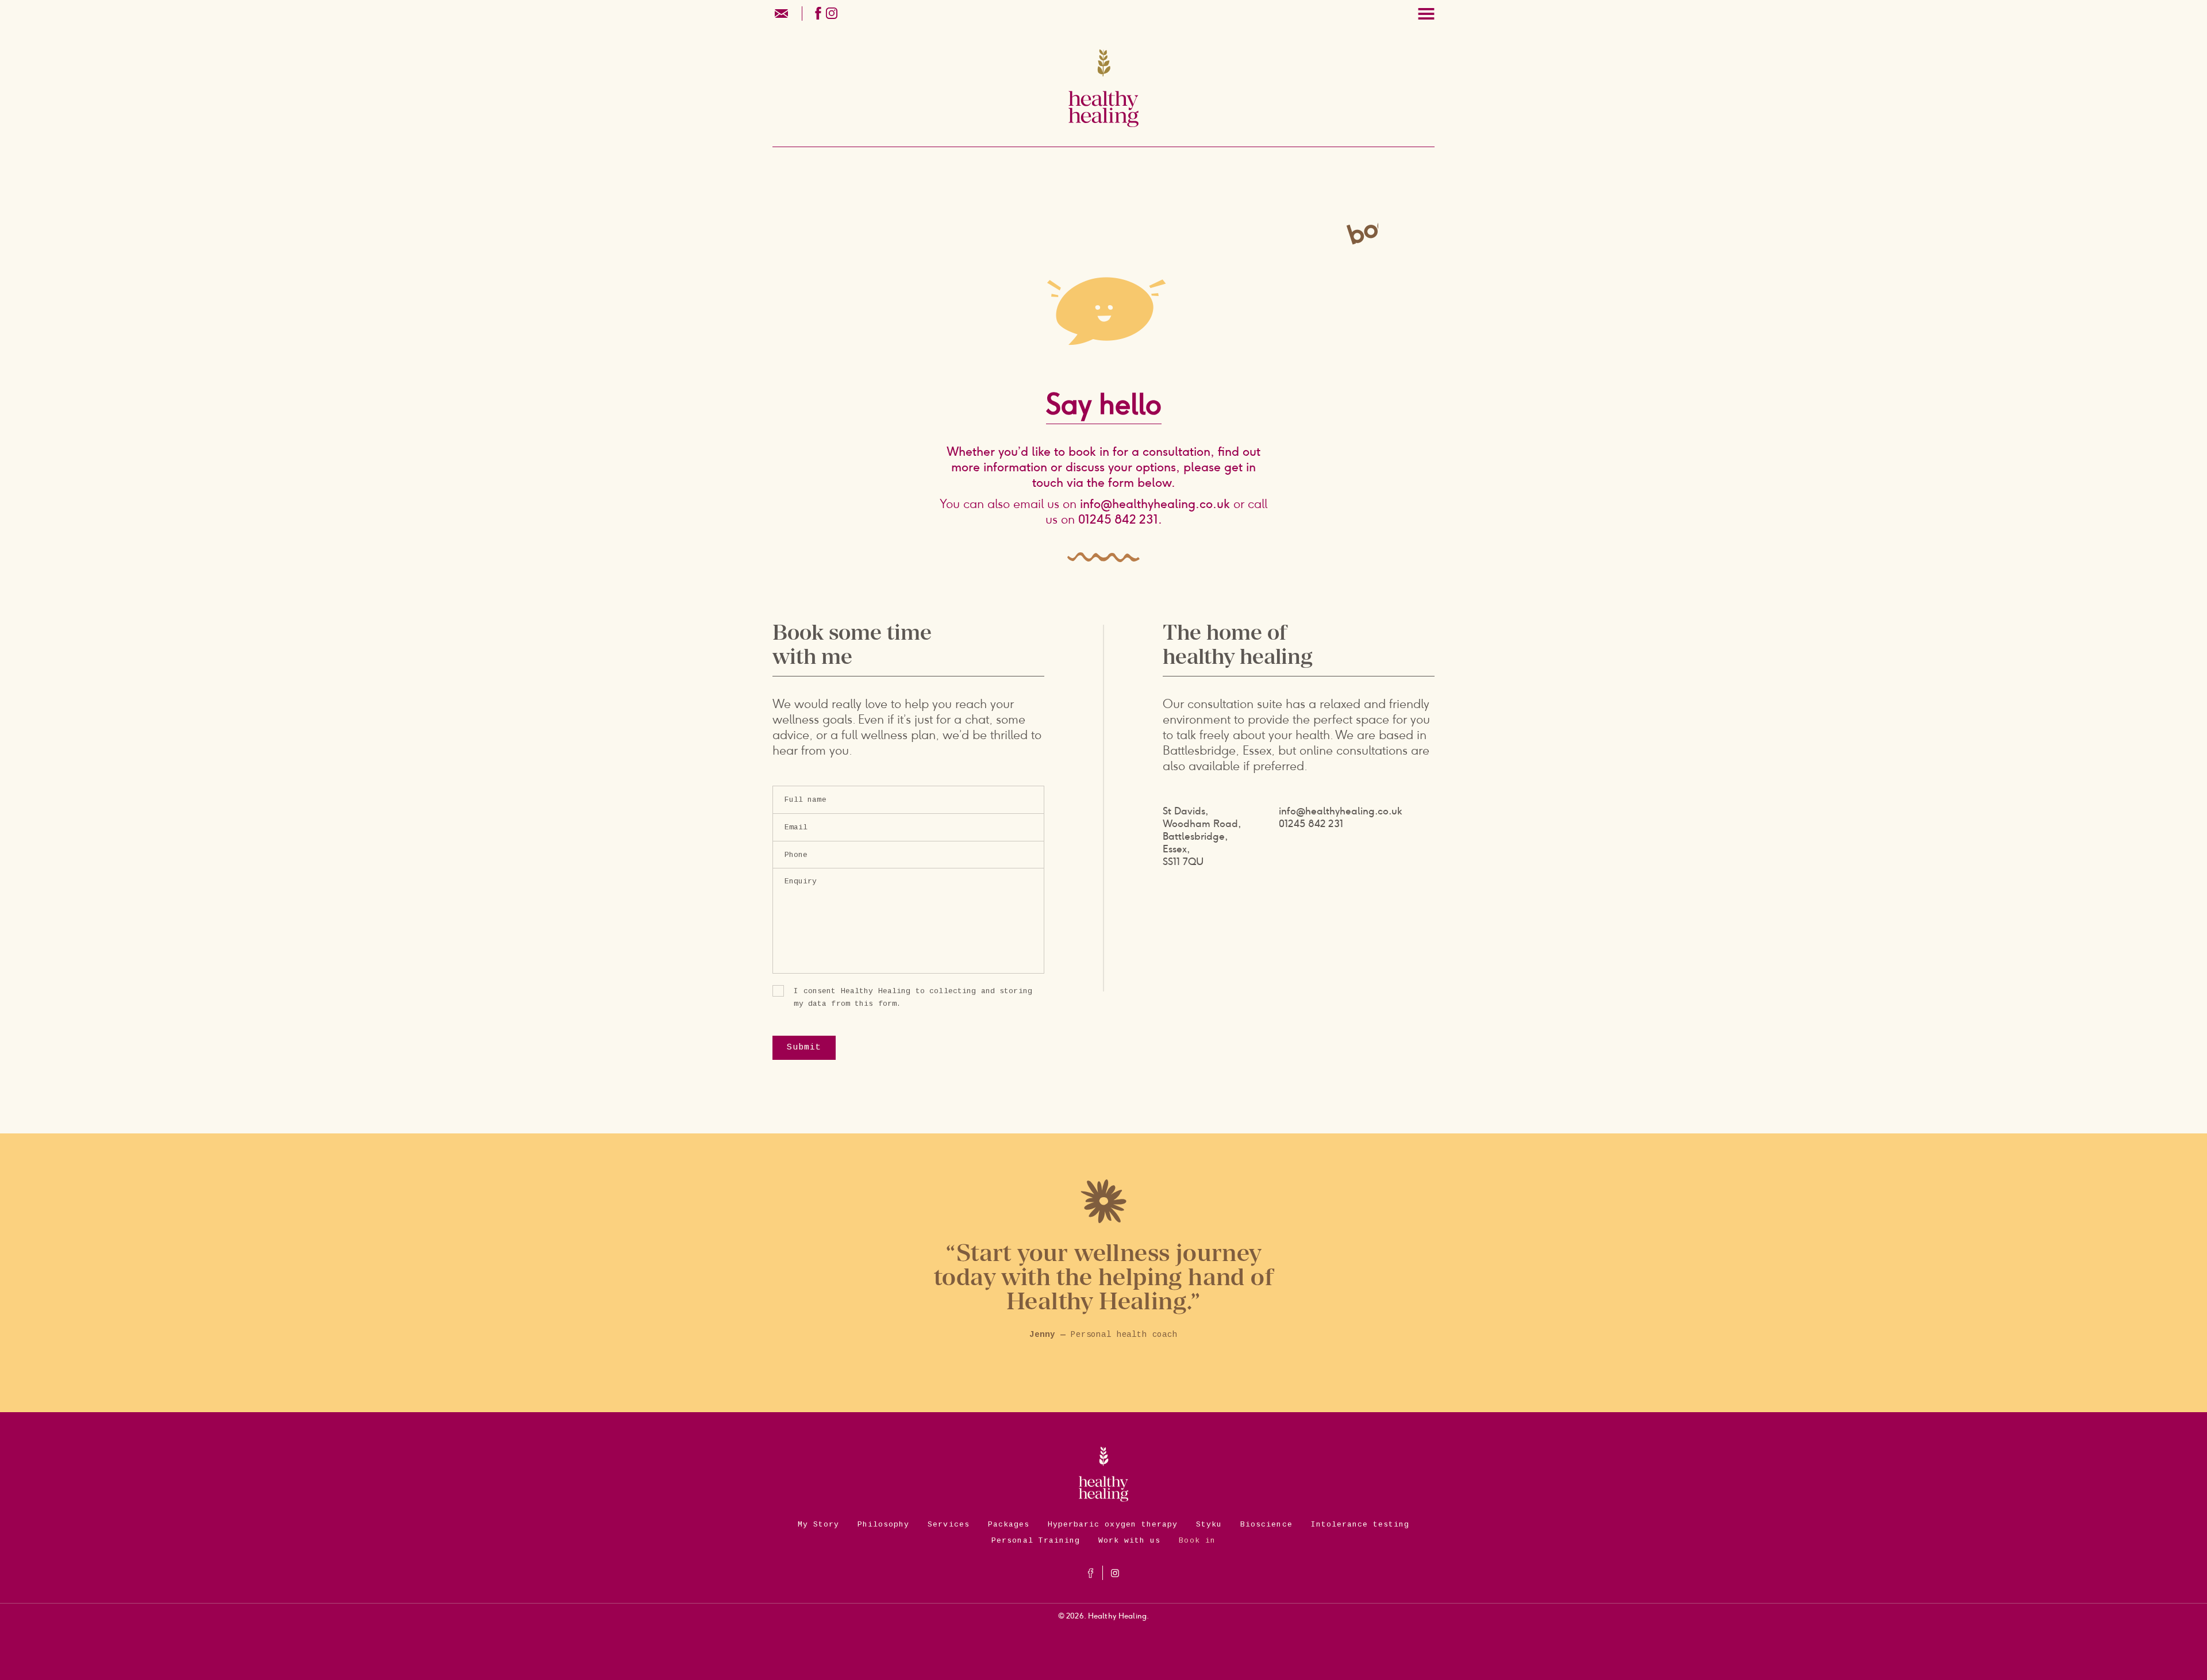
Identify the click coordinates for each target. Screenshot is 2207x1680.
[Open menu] (1426, 14)
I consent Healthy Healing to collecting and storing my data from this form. (913, 997)
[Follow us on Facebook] (818, 12)
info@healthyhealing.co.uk (1155, 504)
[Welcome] (1103, 97)
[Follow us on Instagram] (832, 12)
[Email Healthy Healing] (783, 12)
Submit (804, 1047)
